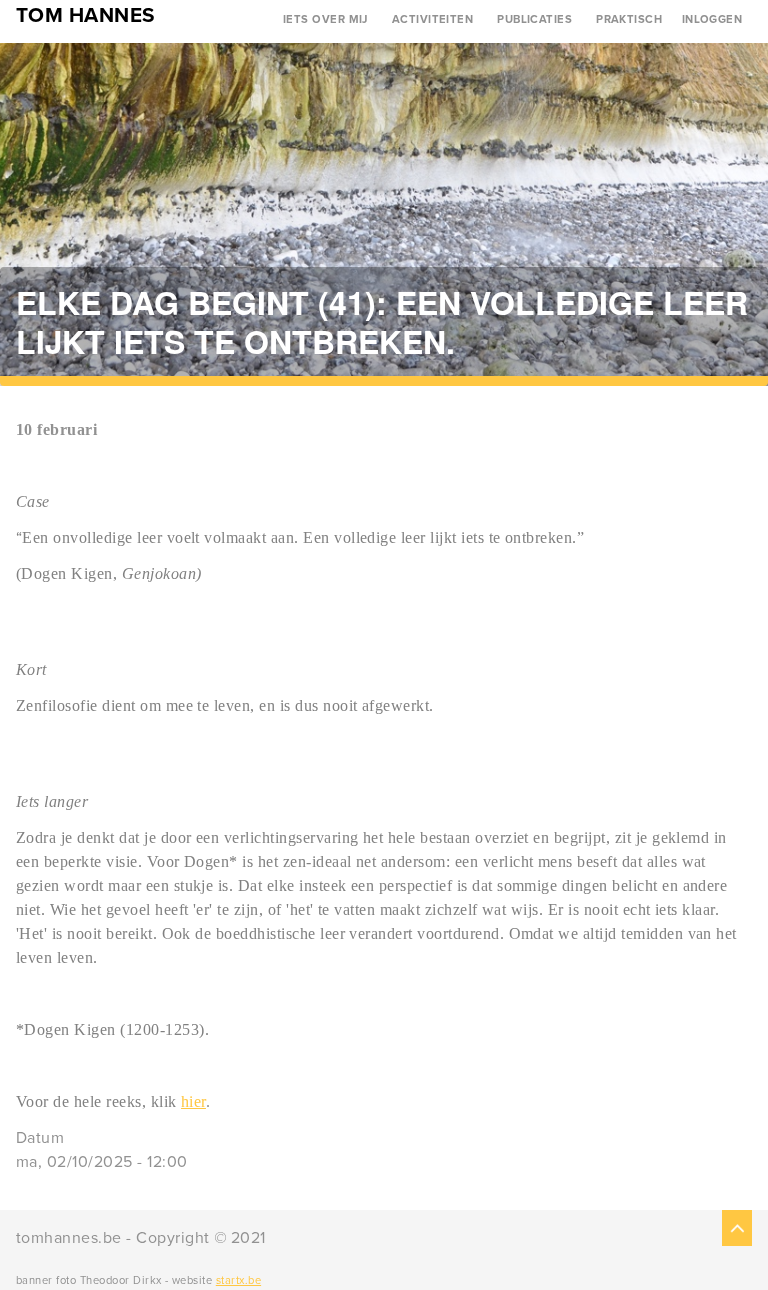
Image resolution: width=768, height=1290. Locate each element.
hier (193, 1101)
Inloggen (712, 19)
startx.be (238, 1280)
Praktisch (629, 19)
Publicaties (534, 19)
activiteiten (433, 19)
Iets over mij (325, 19)
